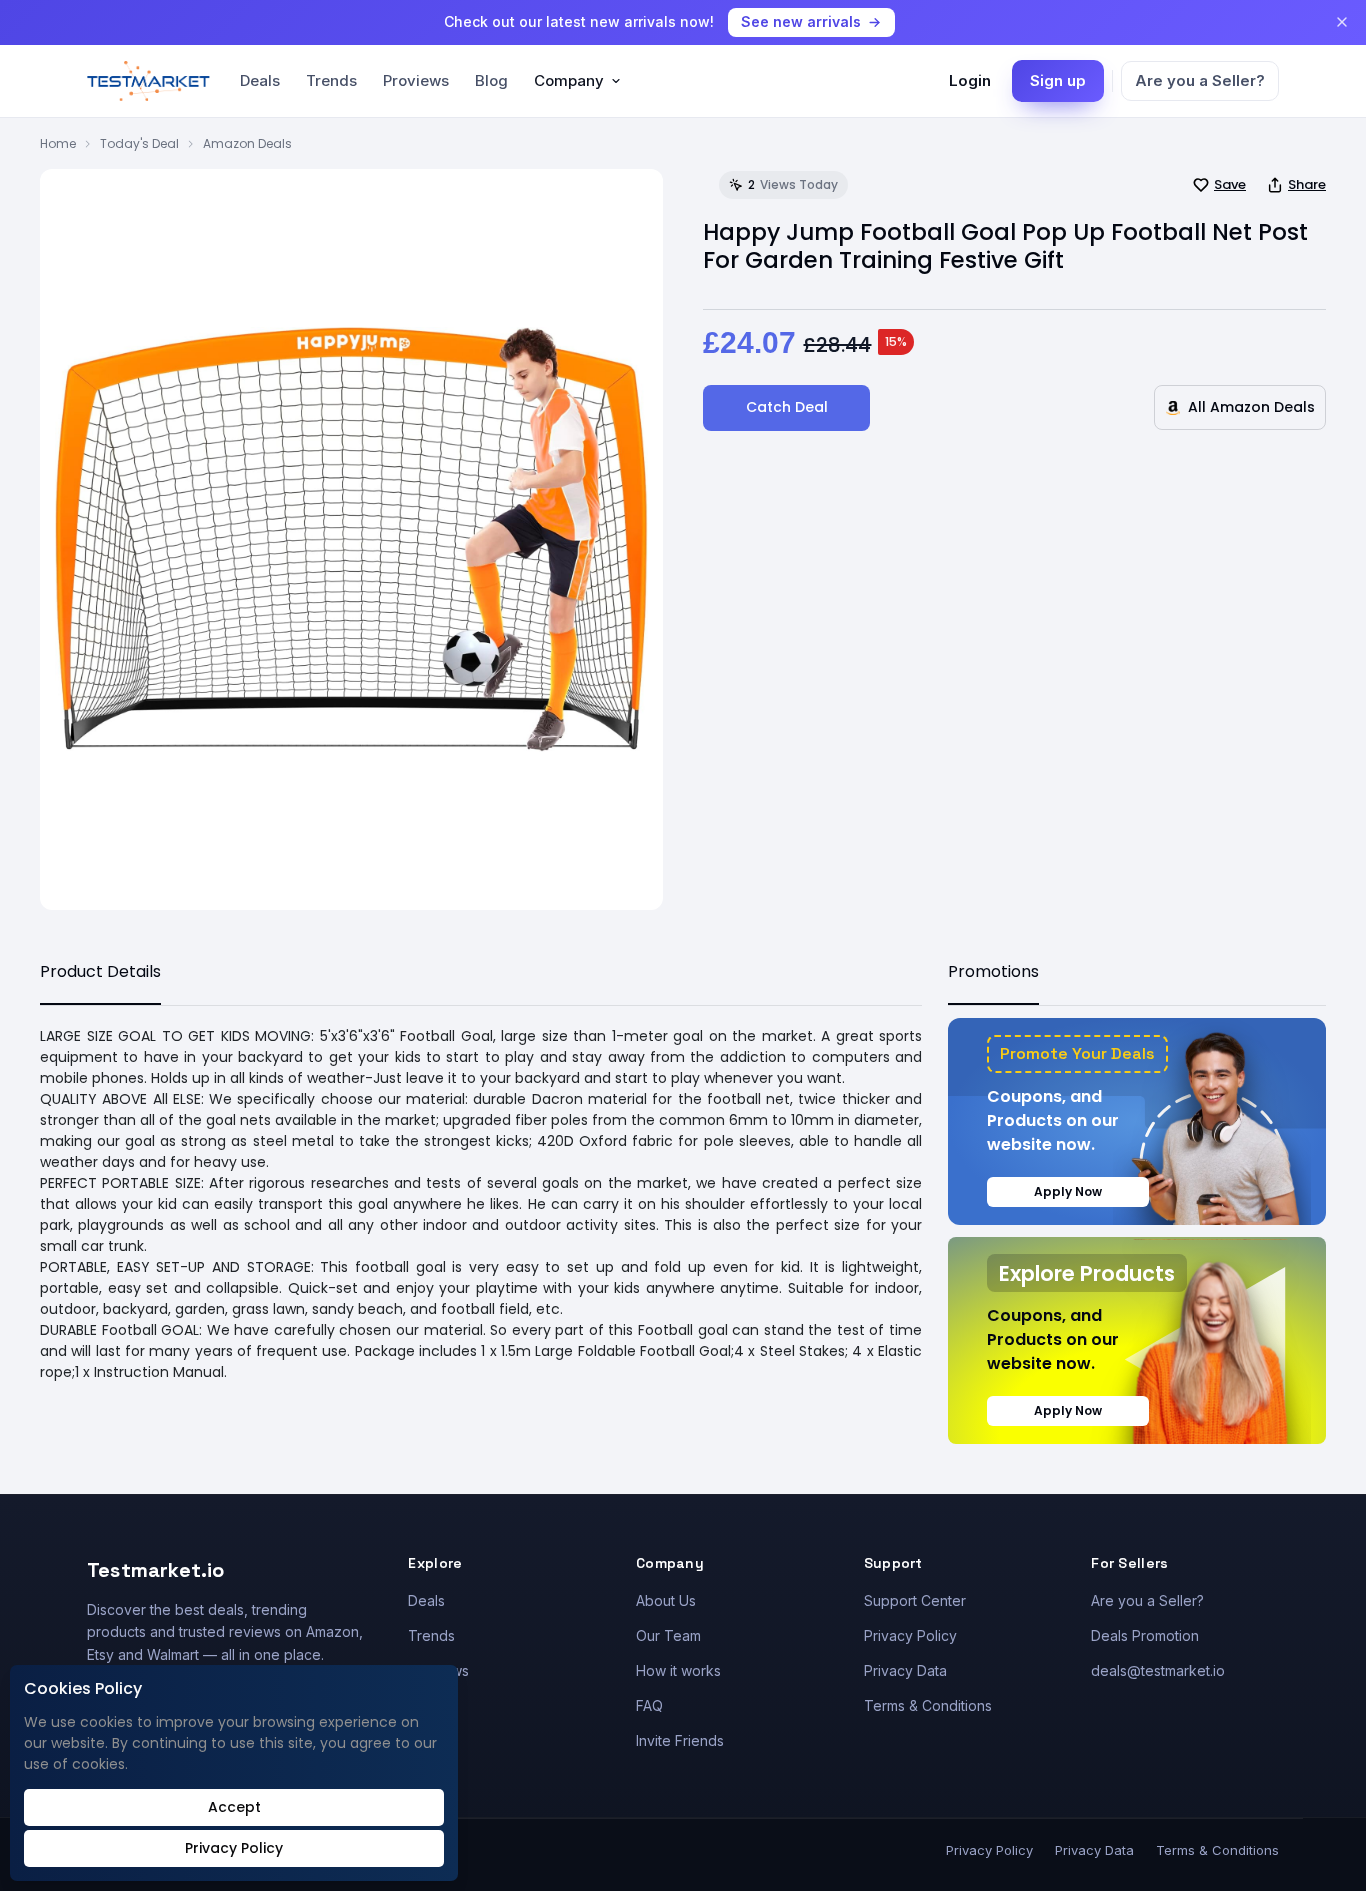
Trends (331, 80)
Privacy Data (905, 1670)
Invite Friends (680, 1740)
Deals (260, 80)
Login (970, 80)
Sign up (1058, 80)
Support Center (915, 1600)
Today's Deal (139, 143)
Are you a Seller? (1200, 80)
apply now (1068, 1191)
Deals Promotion (1145, 1635)
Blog (491, 80)
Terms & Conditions (928, 1705)
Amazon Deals (247, 143)
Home (58, 143)
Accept (234, 1807)
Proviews (416, 80)
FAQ (649, 1705)
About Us (666, 1600)
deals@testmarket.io (1158, 1670)
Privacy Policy (910, 1635)
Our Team (668, 1635)
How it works (678, 1670)
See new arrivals (801, 21)
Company (569, 80)
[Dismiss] (1342, 22)
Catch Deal (787, 407)
